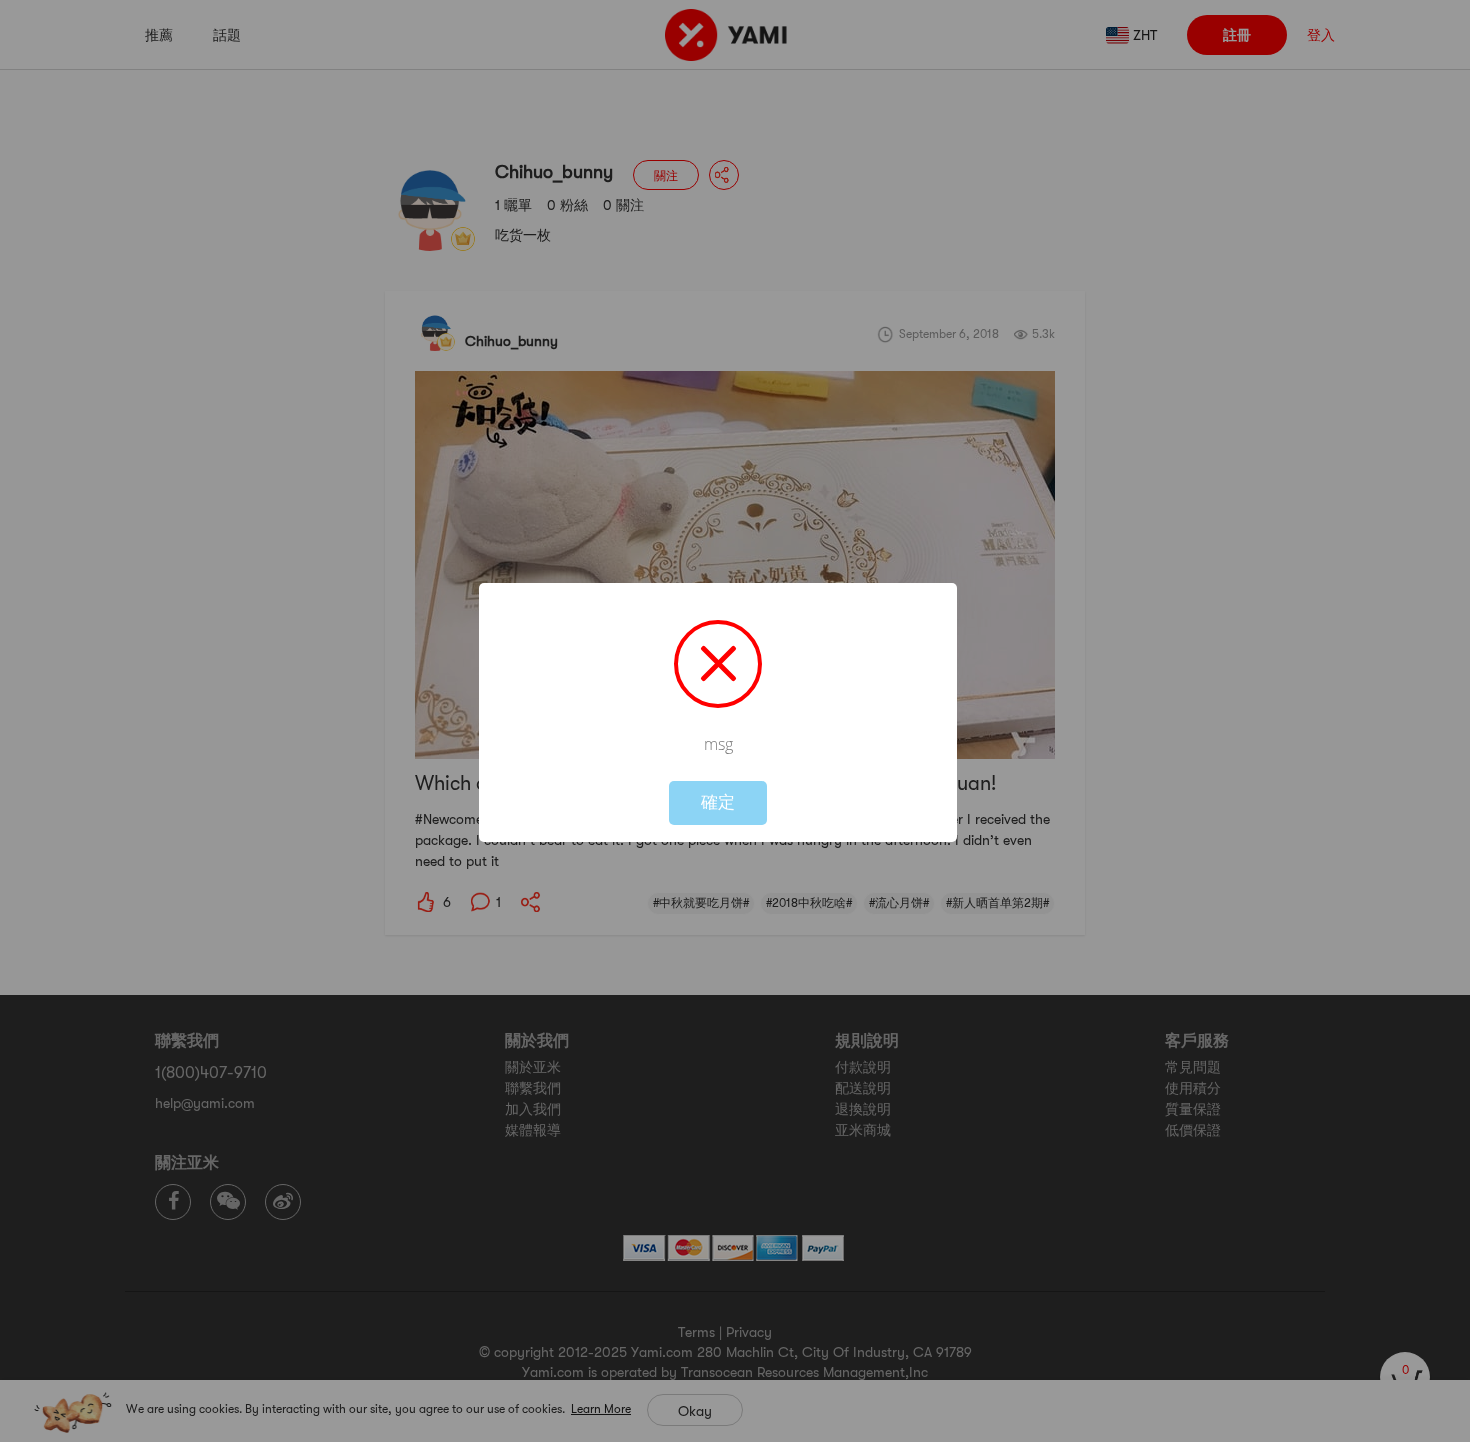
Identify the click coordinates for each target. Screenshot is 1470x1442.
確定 (718, 802)
